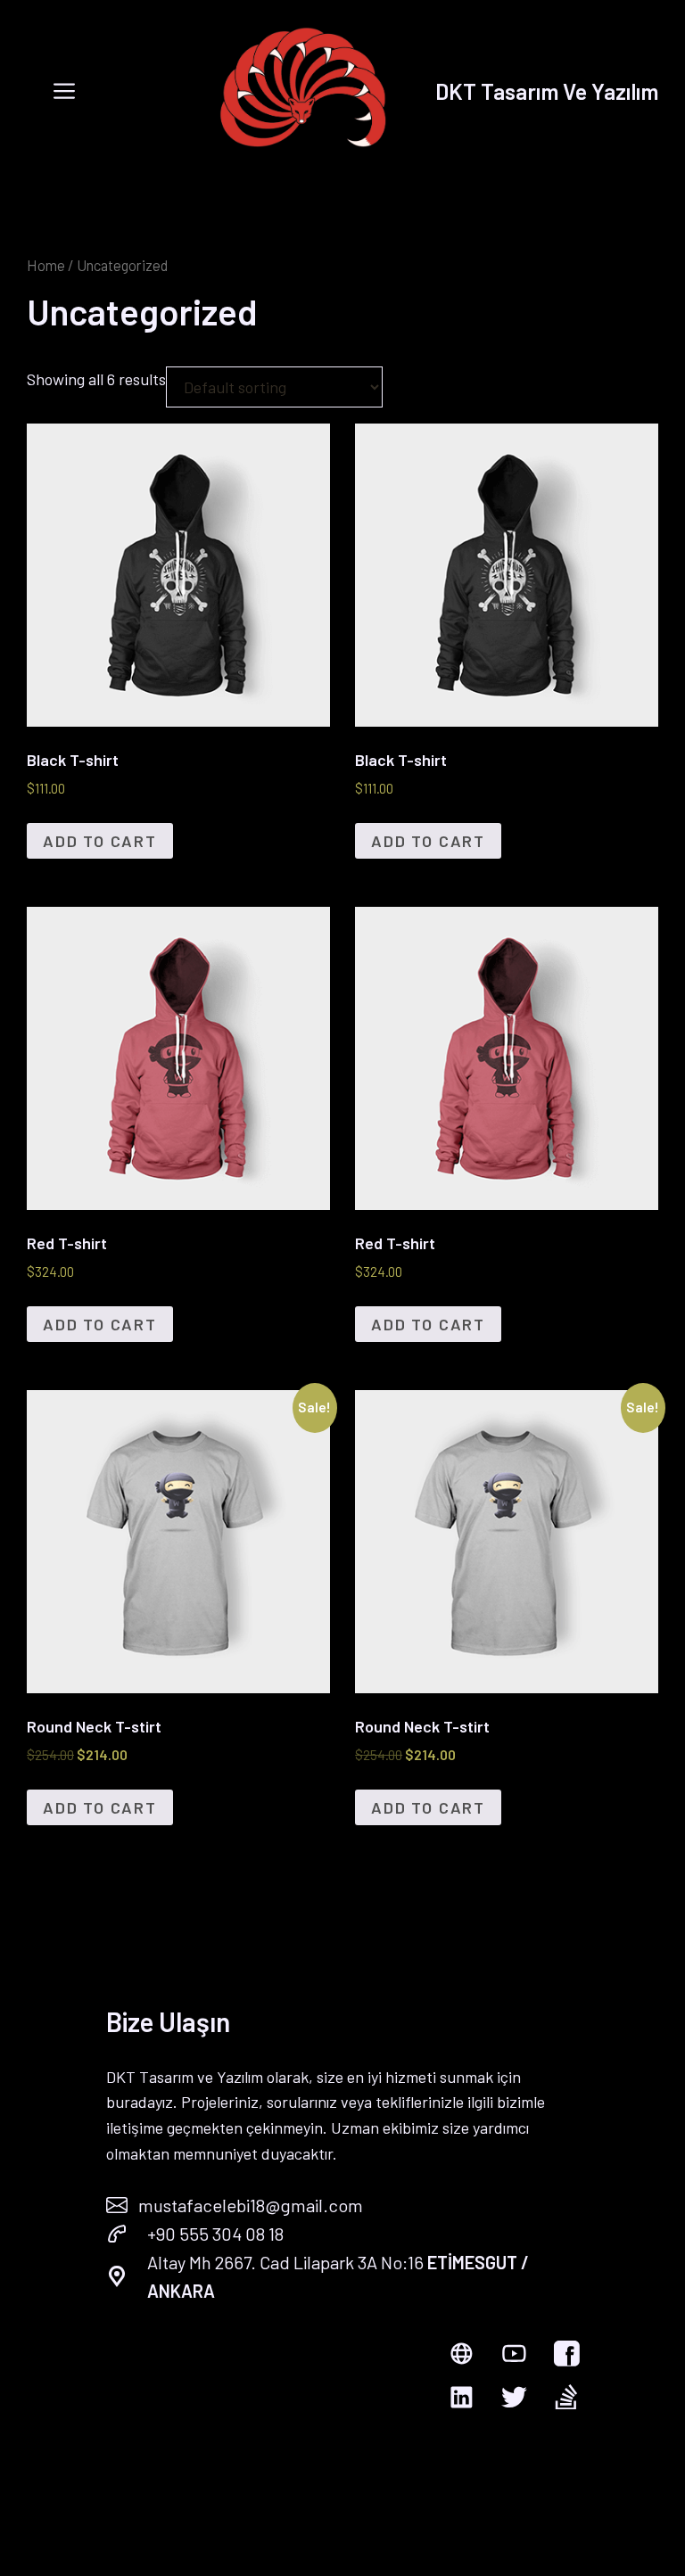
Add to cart (100, 841)
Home (46, 265)
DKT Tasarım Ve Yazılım (547, 91)
